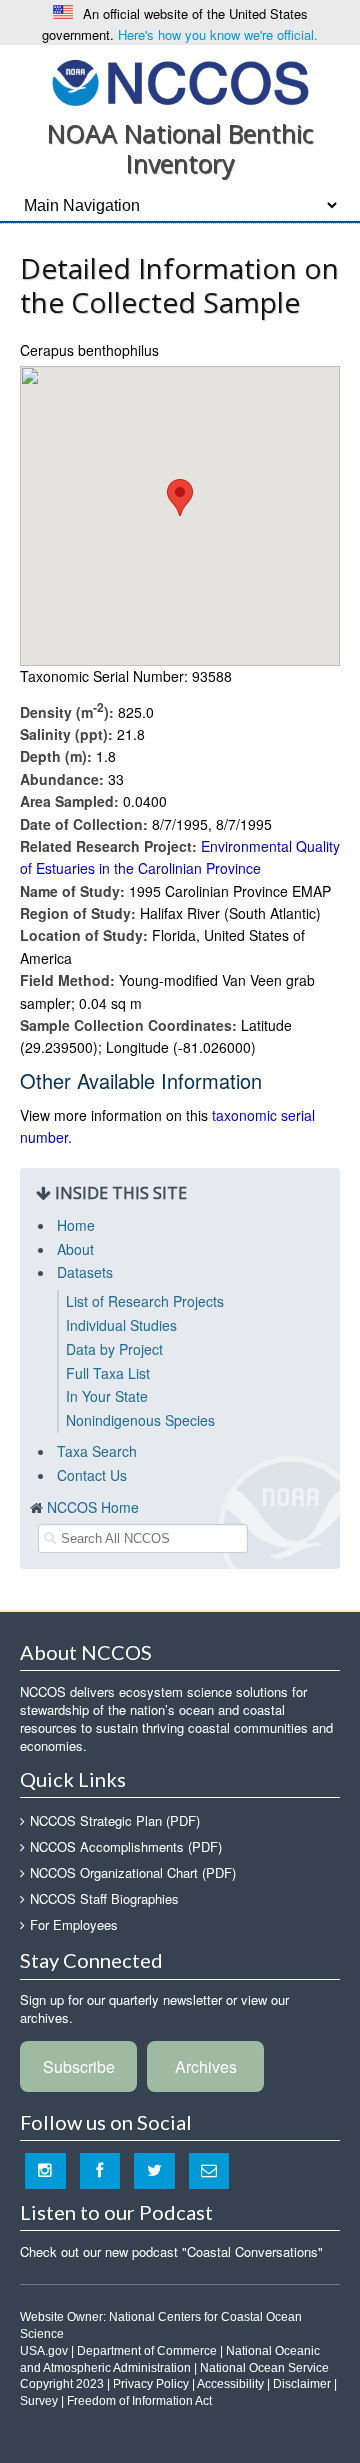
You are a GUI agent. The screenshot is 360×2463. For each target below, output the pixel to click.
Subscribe (79, 2066)
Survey (39, 2401)
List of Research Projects (145, 1301)
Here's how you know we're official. (218, 34)
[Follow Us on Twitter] (154, 2170)
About (75, 1249)
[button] (180, 497)
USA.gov (44, 2351)
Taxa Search (97, 1451)
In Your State (107, 1396)
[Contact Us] (209, 2170)
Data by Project (114, 1349)
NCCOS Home (93, 1507)
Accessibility (230, 2384)
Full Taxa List (108, 1373)
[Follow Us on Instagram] (45, 2170)
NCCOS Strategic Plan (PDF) (115, 1820)
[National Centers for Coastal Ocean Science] (180, 81)
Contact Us (92, 1475)
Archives (206, 2066)
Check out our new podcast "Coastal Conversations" (171, 2251)
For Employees (74, 1924)
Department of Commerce (147, 2351)
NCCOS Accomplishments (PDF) (126, 1846)
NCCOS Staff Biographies (104, 1898)
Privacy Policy (151, 2384)
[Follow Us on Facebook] (100, 2170)
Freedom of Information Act (139, 2401)
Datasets (85, 1272)
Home (76, 1225)
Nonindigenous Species (140, 1420)
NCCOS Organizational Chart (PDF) (133, 1872)
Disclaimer (302, 2384)
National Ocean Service (264, 2368)
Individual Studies (121, 1325)
